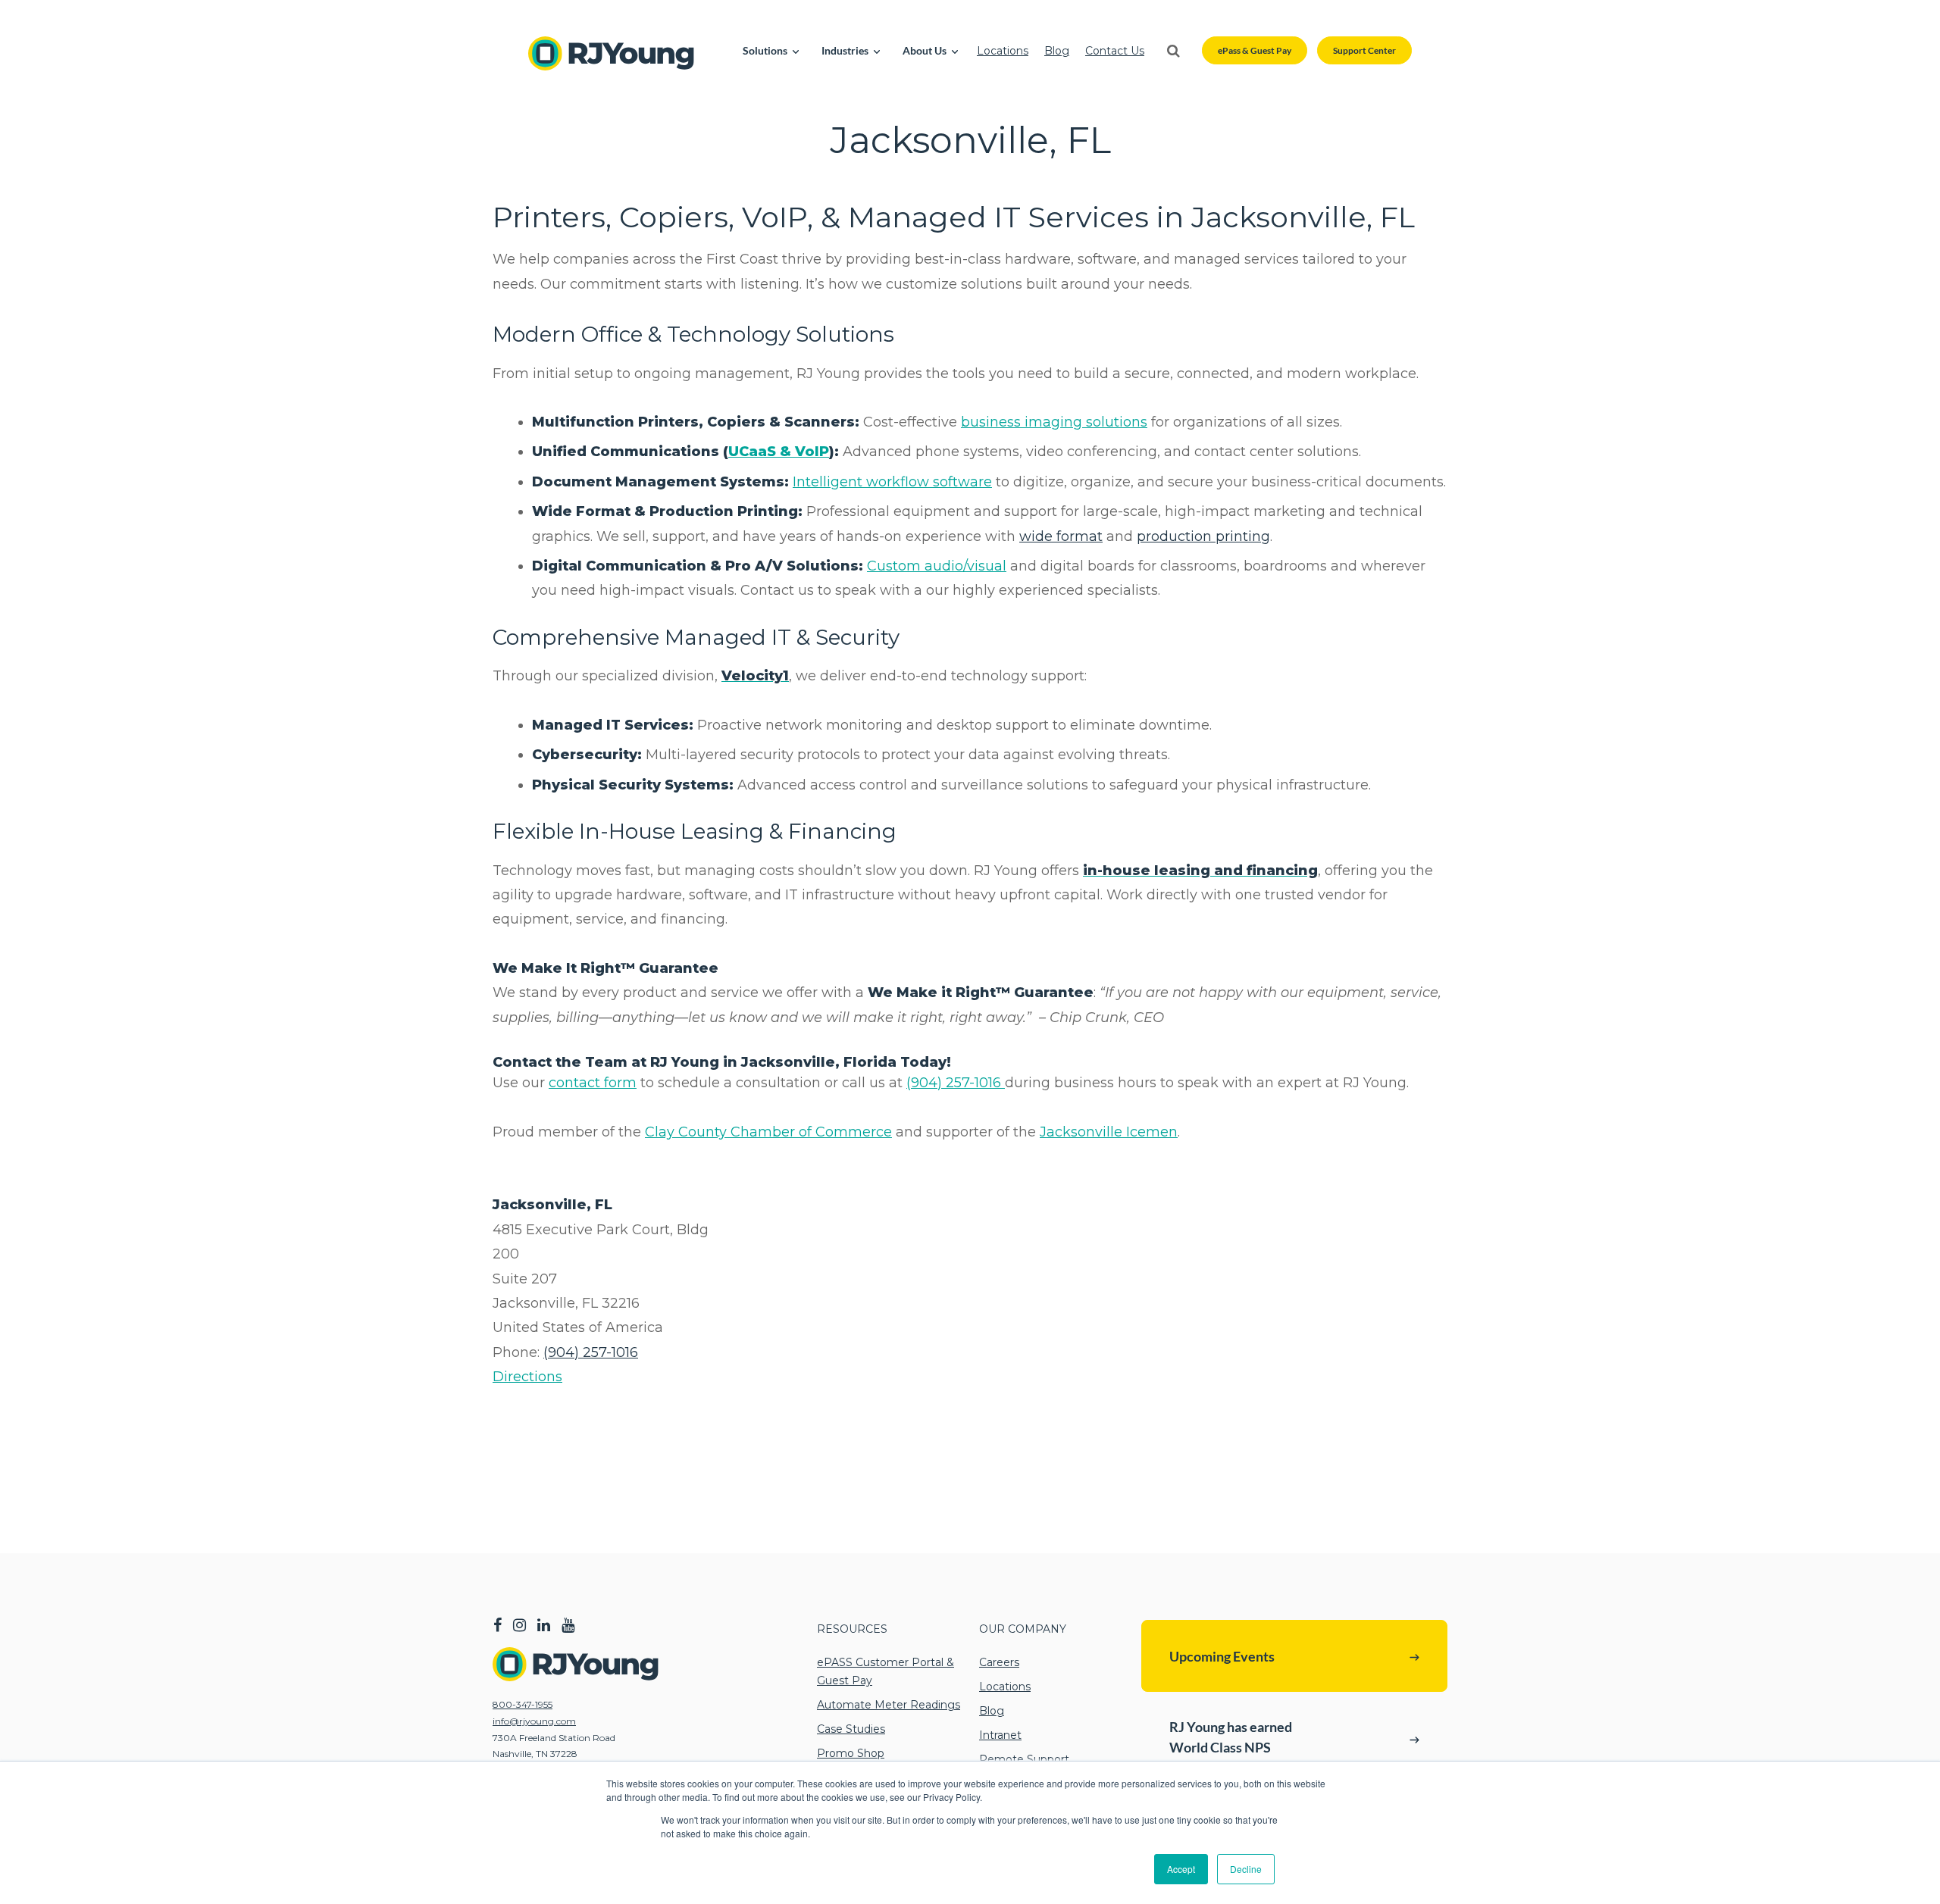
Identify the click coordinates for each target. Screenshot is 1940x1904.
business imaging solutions (1054, 422)
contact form (593, 1083)
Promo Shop (851, 1753)
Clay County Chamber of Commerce (768, 1132)
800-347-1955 (523, 1704)
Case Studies (851, 1729)
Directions (527, 1377)
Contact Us (1115, 51)
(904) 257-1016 (956, 1083)
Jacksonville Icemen (1109, 1132)
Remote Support (1024, 1759)
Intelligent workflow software (892, 482)
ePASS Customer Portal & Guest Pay (886, 1671)
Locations (1003, 51)
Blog (1057, 51)
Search (1173, 51)
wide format (1061, 536)
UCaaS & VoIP (779, 452)
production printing (1203, 536)
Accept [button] (1181, 1869)
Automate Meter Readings (889, 1705)
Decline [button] (1246, 1869)
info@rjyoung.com (534, 1721)
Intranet (1000, 1735)
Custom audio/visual (937, 566)
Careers (999, 1662)
